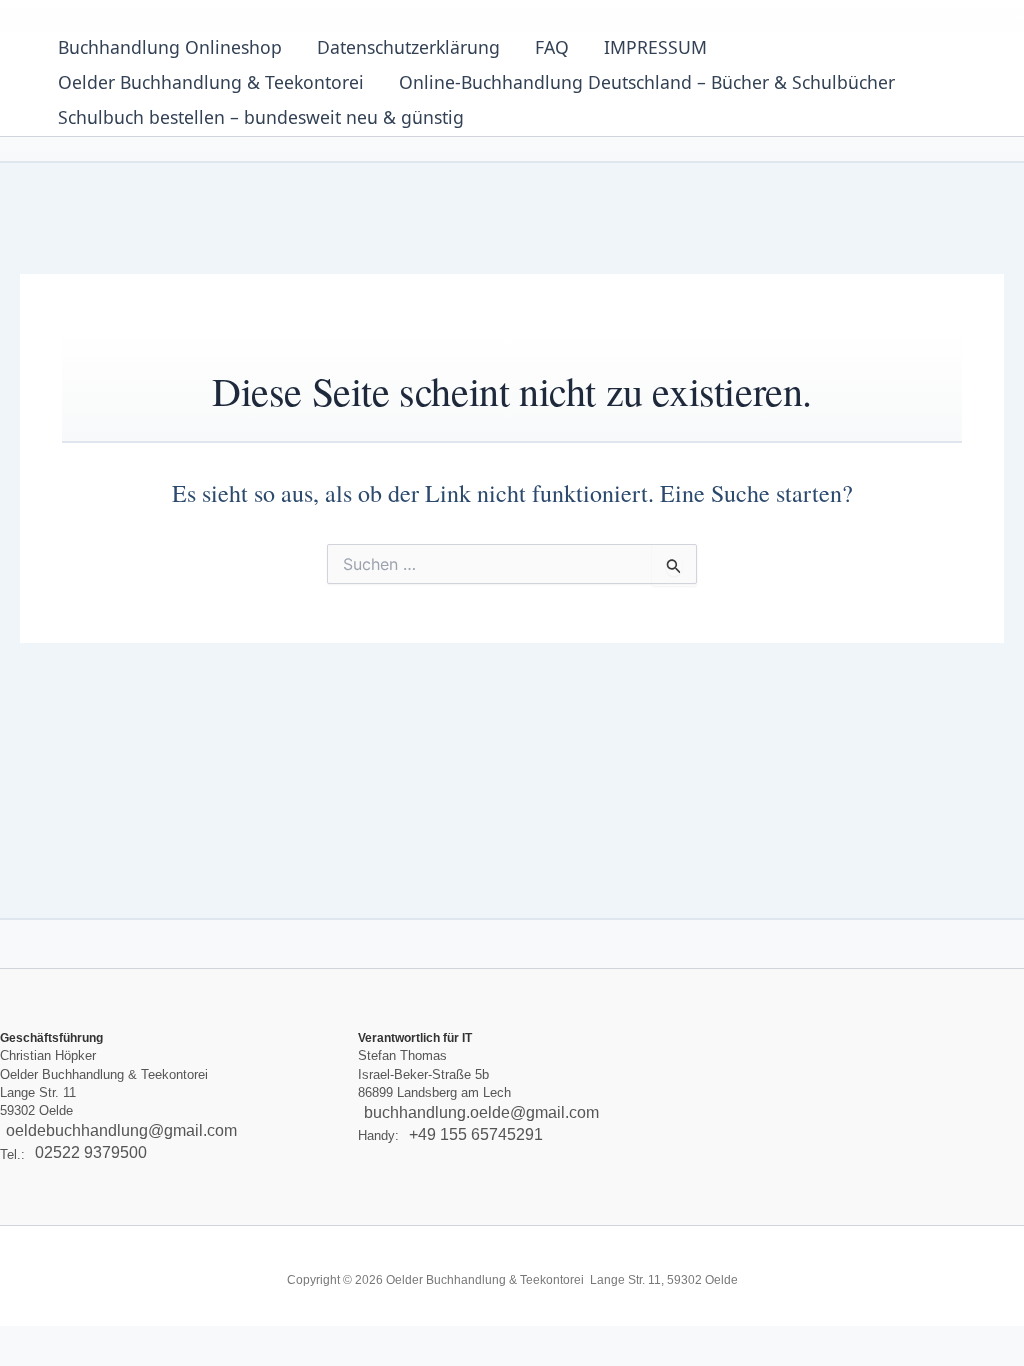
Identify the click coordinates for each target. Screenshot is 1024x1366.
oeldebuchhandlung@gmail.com (121, 1130)
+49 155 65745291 (476, 1134)
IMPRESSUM (655, 47)
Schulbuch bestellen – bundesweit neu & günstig (261, 117)
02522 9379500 (91, 1153)
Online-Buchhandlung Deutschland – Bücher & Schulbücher (647, 82)
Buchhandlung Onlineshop (170, 47)
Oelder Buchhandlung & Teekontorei (211, 82)
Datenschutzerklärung (408, 47)
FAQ (552, 47)
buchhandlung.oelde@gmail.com (481, 1112)
